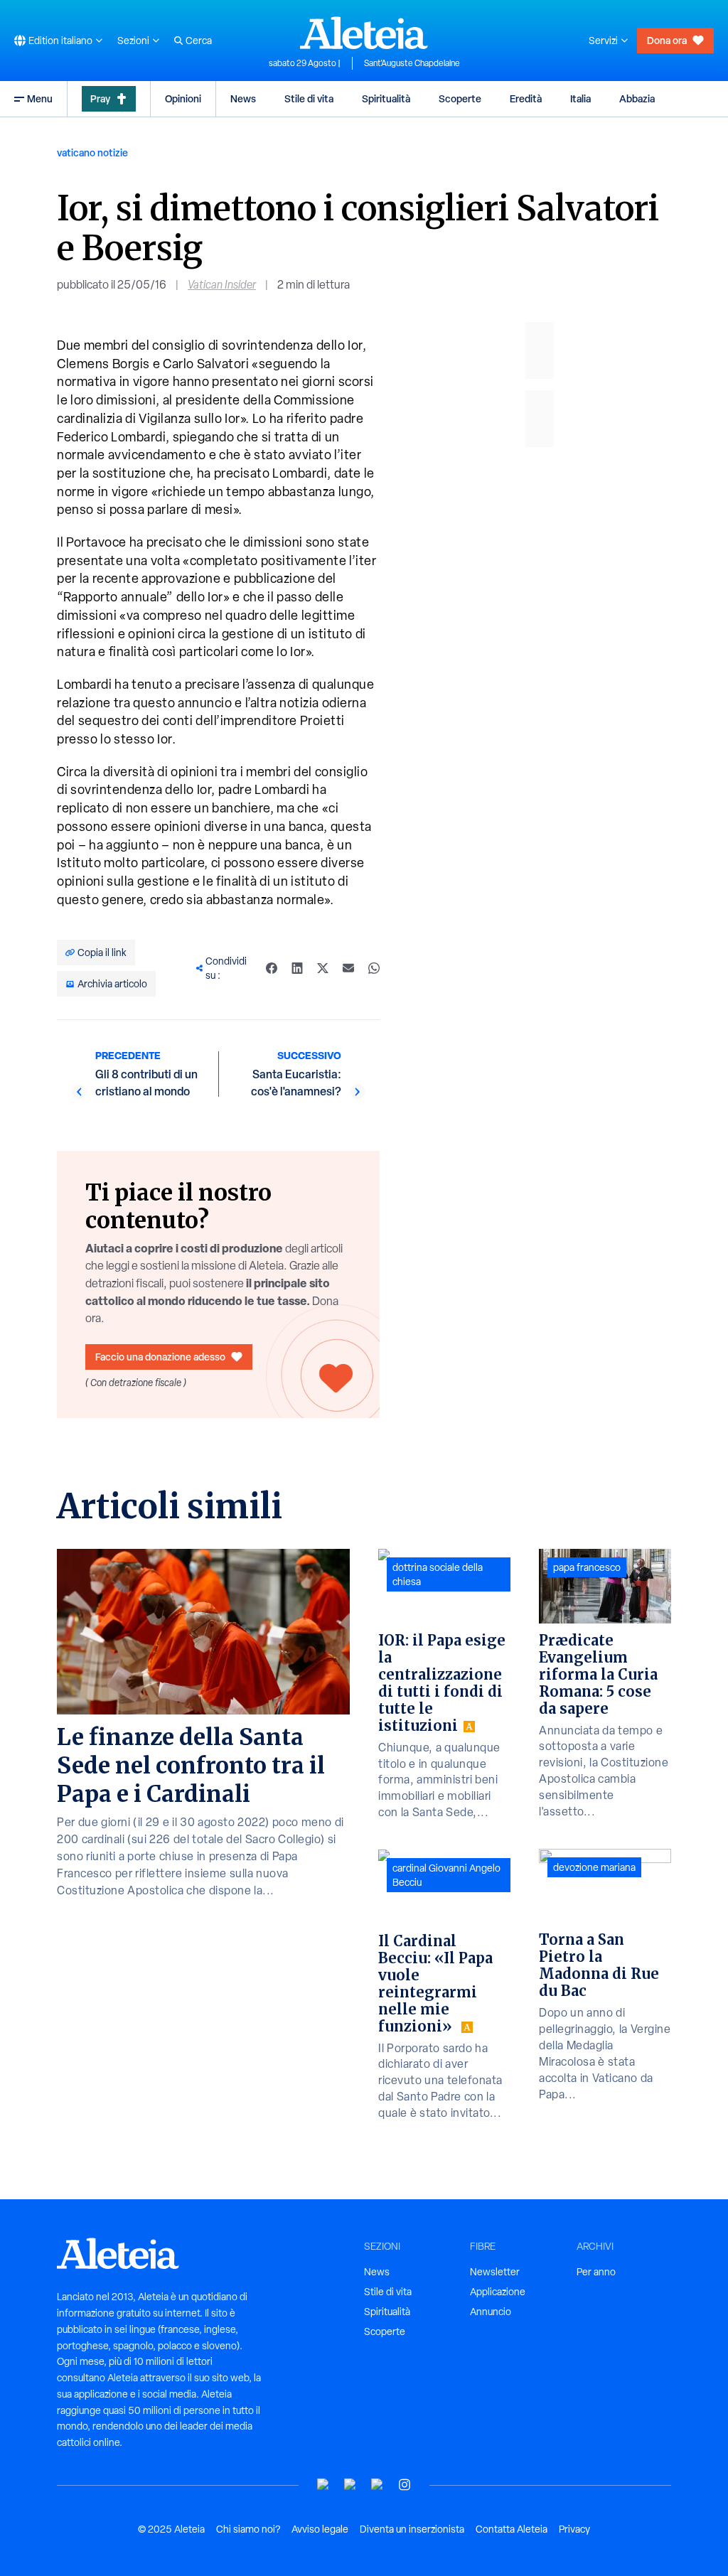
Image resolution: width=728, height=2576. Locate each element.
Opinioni (183, 98)
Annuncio (491, 2312)
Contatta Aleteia (512, 2529)
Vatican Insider (222, 285)
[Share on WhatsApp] (374, 968)
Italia (580, 98)
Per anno (596, 2272)
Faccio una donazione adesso (160, 1357)
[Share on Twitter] (323, 968)
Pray (100, 98)
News (243, 98)
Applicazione (498, 2292)
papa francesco (587, 1567)
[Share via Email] (348, 968)
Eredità (526, 98)
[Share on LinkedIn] (297, 968)
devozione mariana (594, 1867)
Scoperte (460, 98)
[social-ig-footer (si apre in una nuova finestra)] (405, 2485)
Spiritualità (386, 98)
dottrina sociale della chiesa (438, 1574)
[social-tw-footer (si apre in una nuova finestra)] (378, 2485)
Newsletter (495, 2272)
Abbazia (637, 98)
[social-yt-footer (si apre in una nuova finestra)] (323, 2485)
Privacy (574, 2529)
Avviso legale (320, 2529)
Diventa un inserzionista (412, 2529)
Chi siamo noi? (248, 2529)
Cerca (199, 41)
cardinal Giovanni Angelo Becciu (446, 1875)
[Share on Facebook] (272, 968)
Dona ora (667, 40)
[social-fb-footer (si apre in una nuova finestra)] (350, 2485)
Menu (40, 98)
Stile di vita (309, 98)
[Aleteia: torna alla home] (364, 33)
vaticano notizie (92, 152)
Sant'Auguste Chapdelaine (412, 63)
